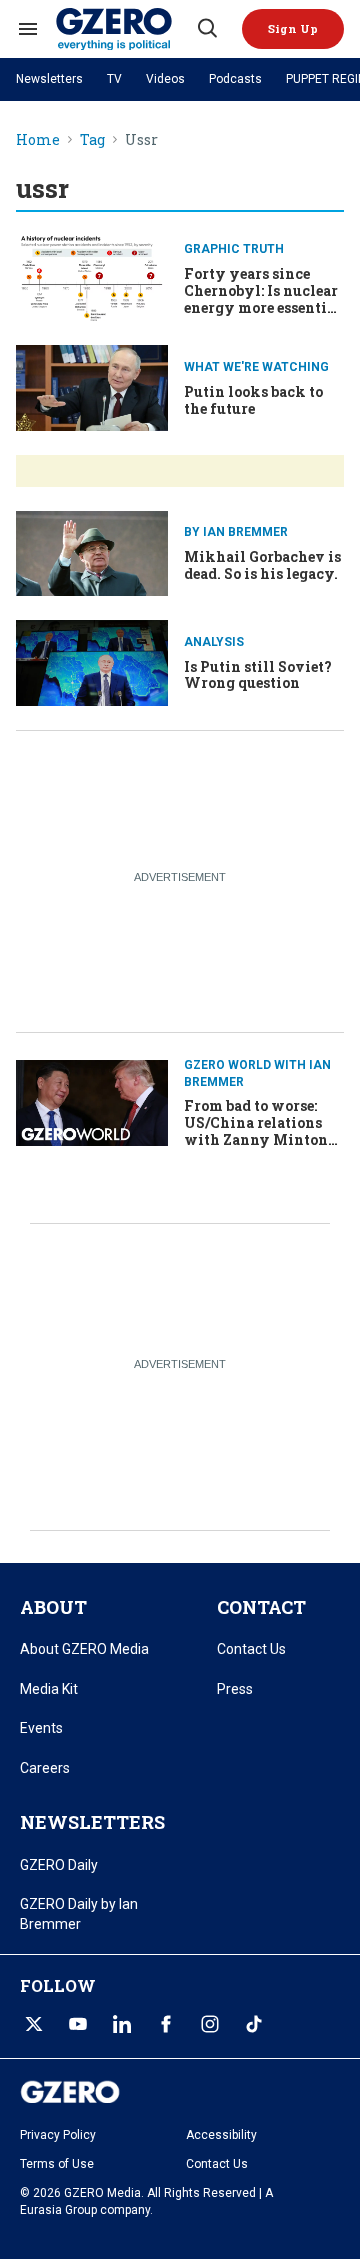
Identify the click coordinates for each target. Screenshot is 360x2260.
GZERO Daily (59, 1865)
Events (41, 1728)
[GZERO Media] (125, 29)
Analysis (214, 642)
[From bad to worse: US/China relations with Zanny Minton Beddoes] (92, 1100)
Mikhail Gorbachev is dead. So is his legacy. (262, 565)
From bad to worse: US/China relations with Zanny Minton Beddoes (256, 1130)
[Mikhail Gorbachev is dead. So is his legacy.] (92, 551)
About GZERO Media (84, 1649)
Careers (45, 1768)
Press (235, 1689)
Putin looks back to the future (253, 400)
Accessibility (221, 2135)
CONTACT (261, 1607)
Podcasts (235, 79)
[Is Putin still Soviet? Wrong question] (92, 660)
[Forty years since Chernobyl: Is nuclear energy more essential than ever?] (92, 276)
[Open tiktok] (254, 2024)
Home (38, 140)
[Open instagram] (210, 2024)
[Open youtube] (78, 2024)
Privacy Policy (58, 2135)
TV (114, 79)
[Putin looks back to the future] (92, 385)
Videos (165, 79)
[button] (293, 29)
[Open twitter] (34, 2024)
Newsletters (49, 79)
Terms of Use (57, 2164)
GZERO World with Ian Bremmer (257, 1073)
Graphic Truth (234, 249)
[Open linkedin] (122, 2024)
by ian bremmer (236, 532)
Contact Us (251, 1649)
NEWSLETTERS (92, 1822)
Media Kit (49, 1689)
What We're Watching (256, 367)
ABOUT (53, 1607)
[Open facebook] (166, 2024)
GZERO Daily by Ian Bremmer (79, 1914)
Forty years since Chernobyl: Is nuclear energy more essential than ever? (262, 298)
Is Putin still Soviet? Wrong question (258, 675)
